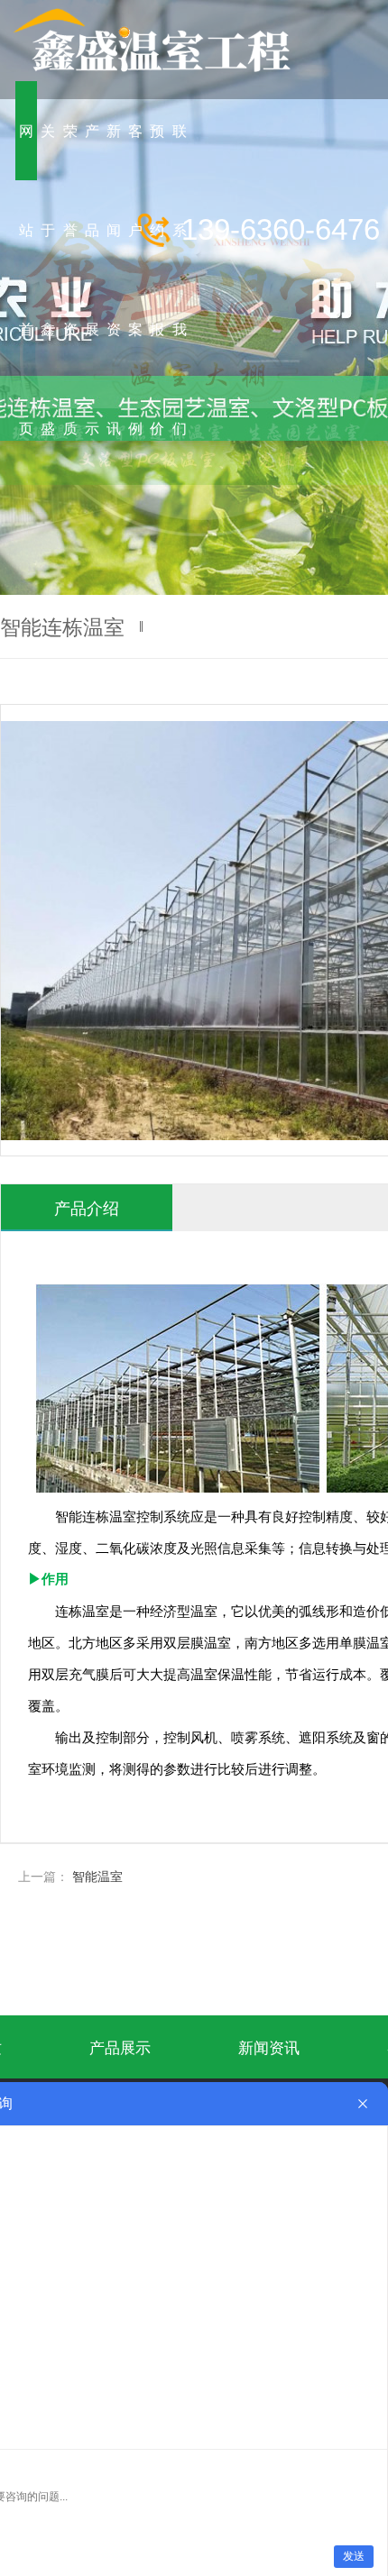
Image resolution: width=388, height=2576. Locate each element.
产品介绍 (87, 1207)
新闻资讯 (269, 2046)
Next (356, 297)
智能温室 (97, 1876)
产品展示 (120, 2046)
